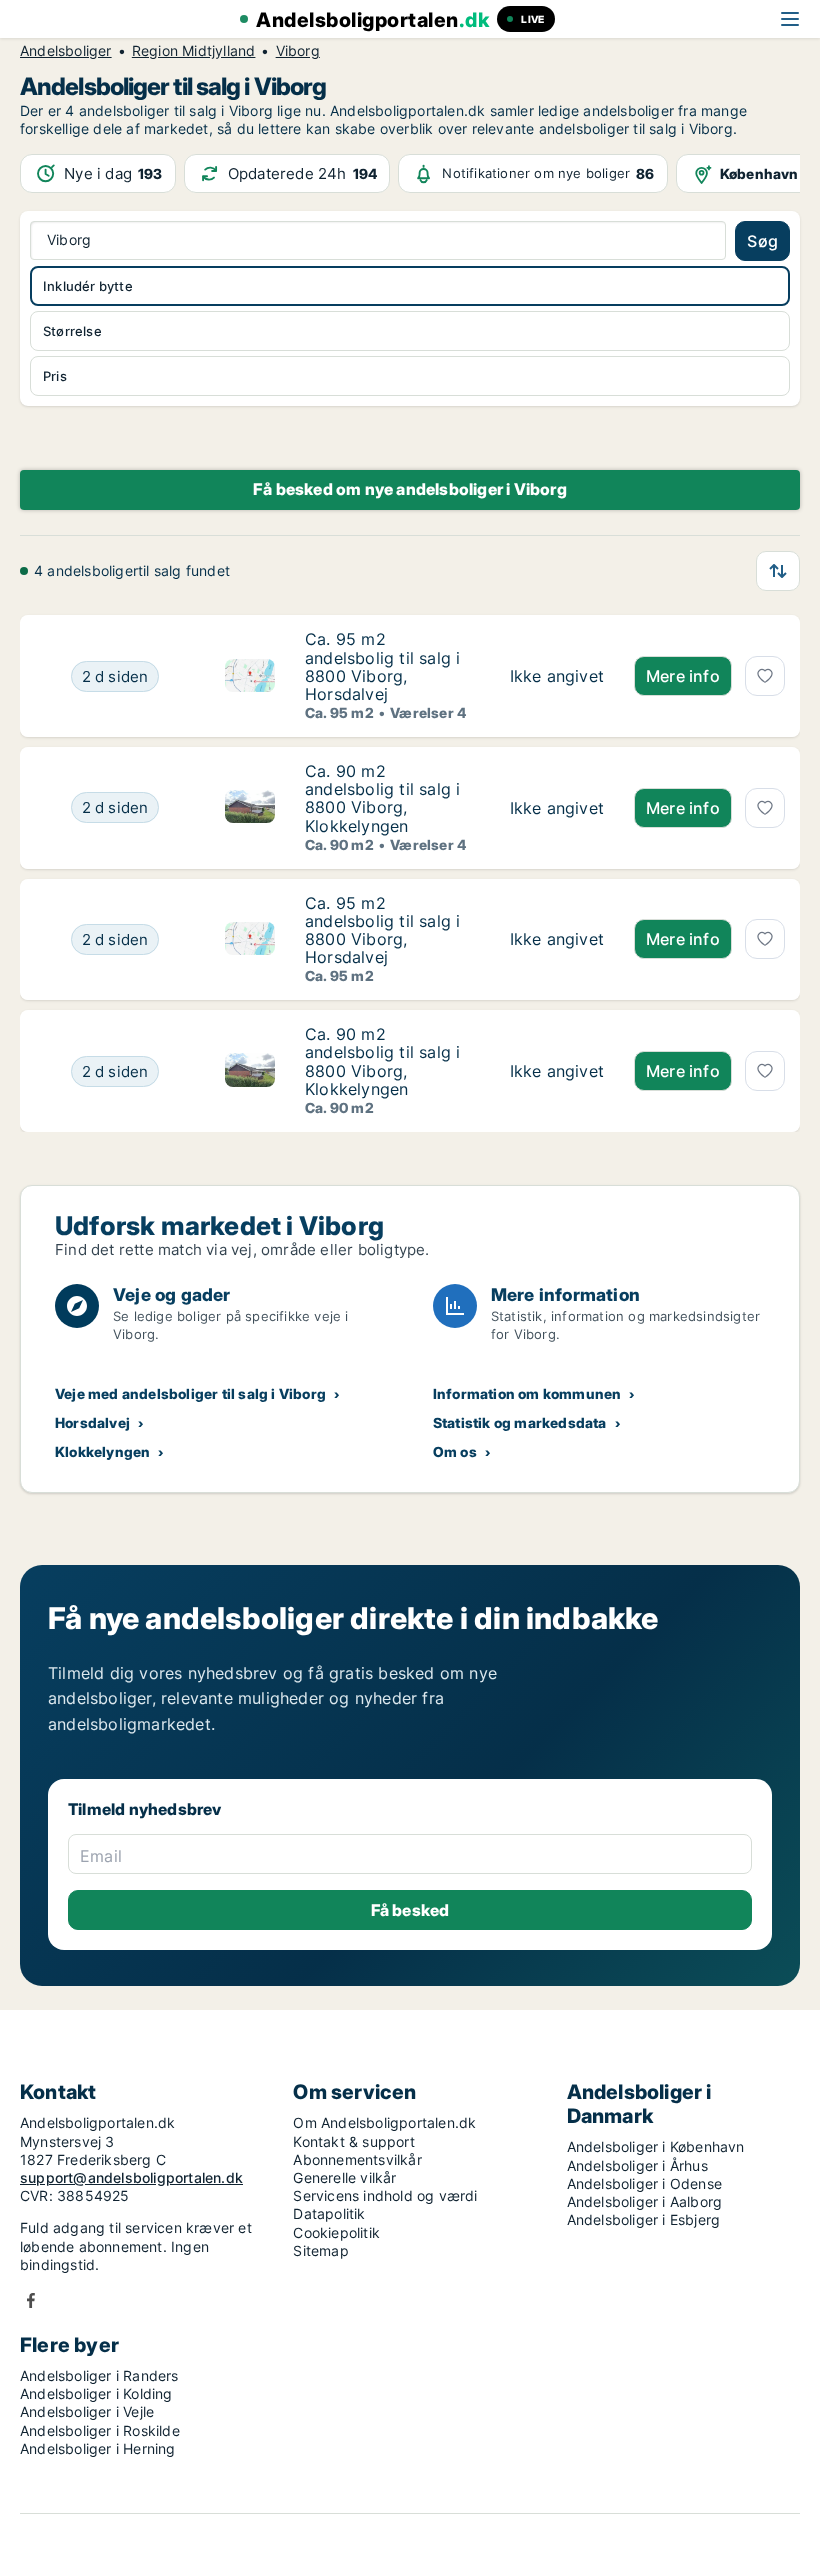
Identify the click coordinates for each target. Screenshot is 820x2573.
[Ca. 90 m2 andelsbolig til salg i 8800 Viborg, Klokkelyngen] (557, 808)
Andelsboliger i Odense (644, 2183)
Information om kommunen (527, 1393)
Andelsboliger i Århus (637, 2165)
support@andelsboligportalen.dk (131, 2177)
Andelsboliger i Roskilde (100, 2430)
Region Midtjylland (194, 51)
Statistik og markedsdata (520, 1422)
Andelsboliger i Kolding (96, 2393)
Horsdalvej (92, 1422)
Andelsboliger (66, 51)
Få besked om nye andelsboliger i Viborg (410, 489)
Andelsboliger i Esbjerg (644, 2219)
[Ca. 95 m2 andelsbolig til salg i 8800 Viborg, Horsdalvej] (557, 676)
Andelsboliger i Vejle (87, 2411)
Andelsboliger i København (656, 2146)
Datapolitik (329, 2213)
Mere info (683, 676)
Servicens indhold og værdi (385, 2195)
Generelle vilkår (344, 2177)
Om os (455, 1451)
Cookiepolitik (336, 2232)
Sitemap (320, 2250)
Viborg (298, 51)
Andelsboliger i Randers (99, 2375)
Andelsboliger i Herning (98, 2448)
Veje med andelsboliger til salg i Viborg (190, 1393)
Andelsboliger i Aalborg (645, 2201)
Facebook (31, 2300)
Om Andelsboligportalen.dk (384, 2122)
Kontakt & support (353, 2141)
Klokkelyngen (102, 1451)
